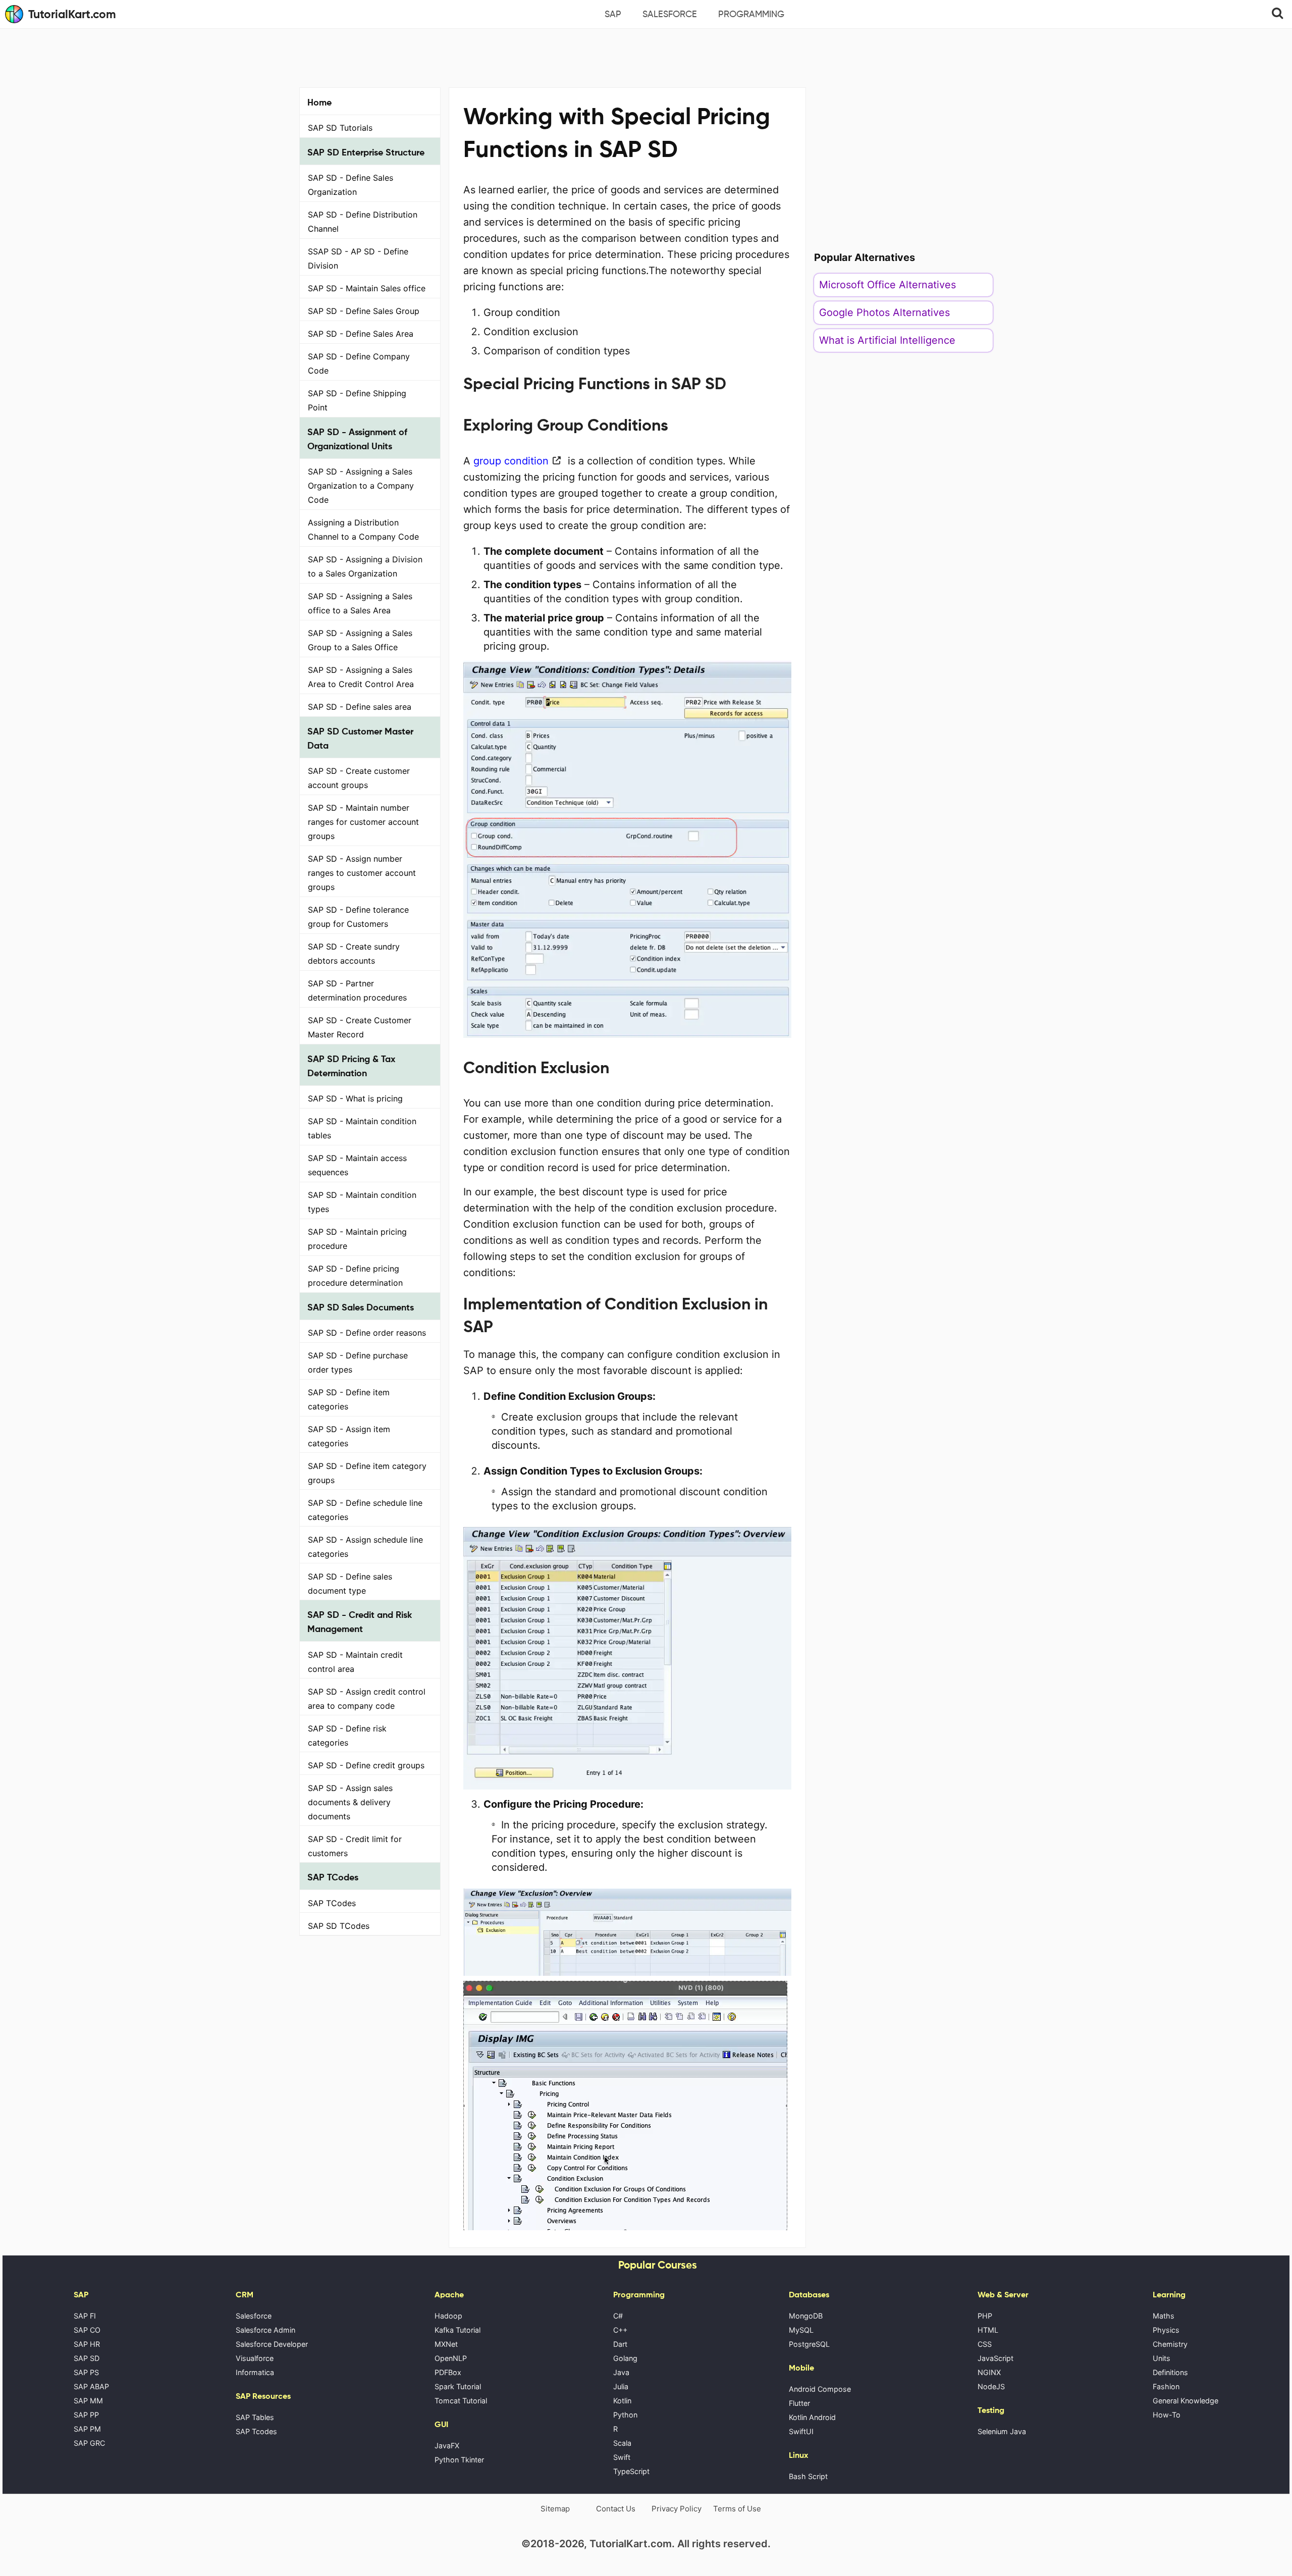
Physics (1166, 2330)
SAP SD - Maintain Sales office (367, 288)
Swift (622, 2457)
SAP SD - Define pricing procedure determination (355, 1276)
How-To (1167, 2415)
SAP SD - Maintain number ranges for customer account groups (363, 822)
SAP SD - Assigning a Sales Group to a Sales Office (360, 640)
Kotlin (622, 2401)
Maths (1164, 2316)
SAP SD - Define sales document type (350, 1584)
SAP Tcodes (256, 2431)
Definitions (1170, 2372)
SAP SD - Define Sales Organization (351, 185)
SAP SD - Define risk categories (347, 1736)
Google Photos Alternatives (884, 312)
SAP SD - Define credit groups (366, 1765)
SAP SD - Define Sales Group (364, 311)
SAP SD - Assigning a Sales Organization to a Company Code (361, 486)
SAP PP (86, 2415)
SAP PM (87, 2429)
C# (618, 2316)
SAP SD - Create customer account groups (359, 778)
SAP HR (87, 2344)
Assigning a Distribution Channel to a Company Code (363, 530)
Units (1162, 2358)
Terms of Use (737, 2509)
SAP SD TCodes (339, 1926)
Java (621, 2372)
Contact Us (616, 2509)
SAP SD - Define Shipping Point (357, 400)
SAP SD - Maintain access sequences (357, 1165)
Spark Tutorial (458, 2386)
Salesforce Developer (272, 2344)
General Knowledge (1186, 2401)
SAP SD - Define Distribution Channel (363, 222)
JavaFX (447, 2446)
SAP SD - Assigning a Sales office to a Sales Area (360, 603)
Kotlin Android (812, 2417)
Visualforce (255, 2358)
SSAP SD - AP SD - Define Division (358, 258)
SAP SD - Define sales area (360, 707)
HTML (988, 2330)
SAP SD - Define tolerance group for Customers (358, 917)
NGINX (989, 2372)
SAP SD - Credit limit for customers (355, 1846)
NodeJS (991, 2386)
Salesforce (670, 14)
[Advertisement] (646, 57)
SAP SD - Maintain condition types (362, 1202)
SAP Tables (255, 2417)
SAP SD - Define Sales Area (361, 334)
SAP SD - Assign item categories (349, 1436)
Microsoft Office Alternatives (887, 285)
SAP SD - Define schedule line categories (365, 1510)
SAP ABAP (91, 2386)
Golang (625, 2358)
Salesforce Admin (265, 2330)
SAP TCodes (332, 1903)
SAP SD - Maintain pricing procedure (357, 1239)
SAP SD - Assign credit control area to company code (367, 1699)
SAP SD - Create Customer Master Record (360, 1027)
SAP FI (85, 2316)
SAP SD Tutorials (340, 128)
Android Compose (820, 2389)
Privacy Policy (677, 2509)
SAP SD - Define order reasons (367, 1333)
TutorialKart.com (72, 14)
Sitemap (555, 2509)
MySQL (801, 2330)
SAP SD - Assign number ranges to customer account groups (362, 873)
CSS (985, 2344)
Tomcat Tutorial (461, 2401)
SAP (613, 14)
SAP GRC (89, 2443)
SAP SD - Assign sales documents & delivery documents (350, 1802)
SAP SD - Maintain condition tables (362, 1128)
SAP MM (88, 2401)
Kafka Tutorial (457, 2330)
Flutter (799, 2403)
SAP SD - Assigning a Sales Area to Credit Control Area (361, 677)
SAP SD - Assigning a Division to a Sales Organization (365, 566)
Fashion (1166, 2386)
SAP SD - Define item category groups (367, 1473)
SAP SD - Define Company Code (359, 363)
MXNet (446, 2344)
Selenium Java (1002, 2431)
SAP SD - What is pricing (355, 1098)
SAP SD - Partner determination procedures (357, 990)
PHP (985, 2316)
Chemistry (1170, 2344)
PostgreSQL (809, 2344)
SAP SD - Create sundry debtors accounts (354, 954)
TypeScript (631, 2471)
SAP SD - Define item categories (349, 1399)
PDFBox (448, 2372)
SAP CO (87, 2330)
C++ (620, 2330)
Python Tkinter (459, 2460)
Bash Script (808, 2476)
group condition (509, 461)
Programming (751, 14)
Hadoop (448, 2316)
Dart (620, 2344)
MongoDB (806, 2316)
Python (625, 2415)
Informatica (255, 2372)
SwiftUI (801, 2431)
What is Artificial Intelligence (887, 340)
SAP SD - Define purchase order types (358, 1362)
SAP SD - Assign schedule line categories (365, 1547)
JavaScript (995, 2358)
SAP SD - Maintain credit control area (355, 1662)
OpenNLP (451, 2358)
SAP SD (87, 2358)
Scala (622, 2443)
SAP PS (86, 2372)
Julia (621, 2386)
